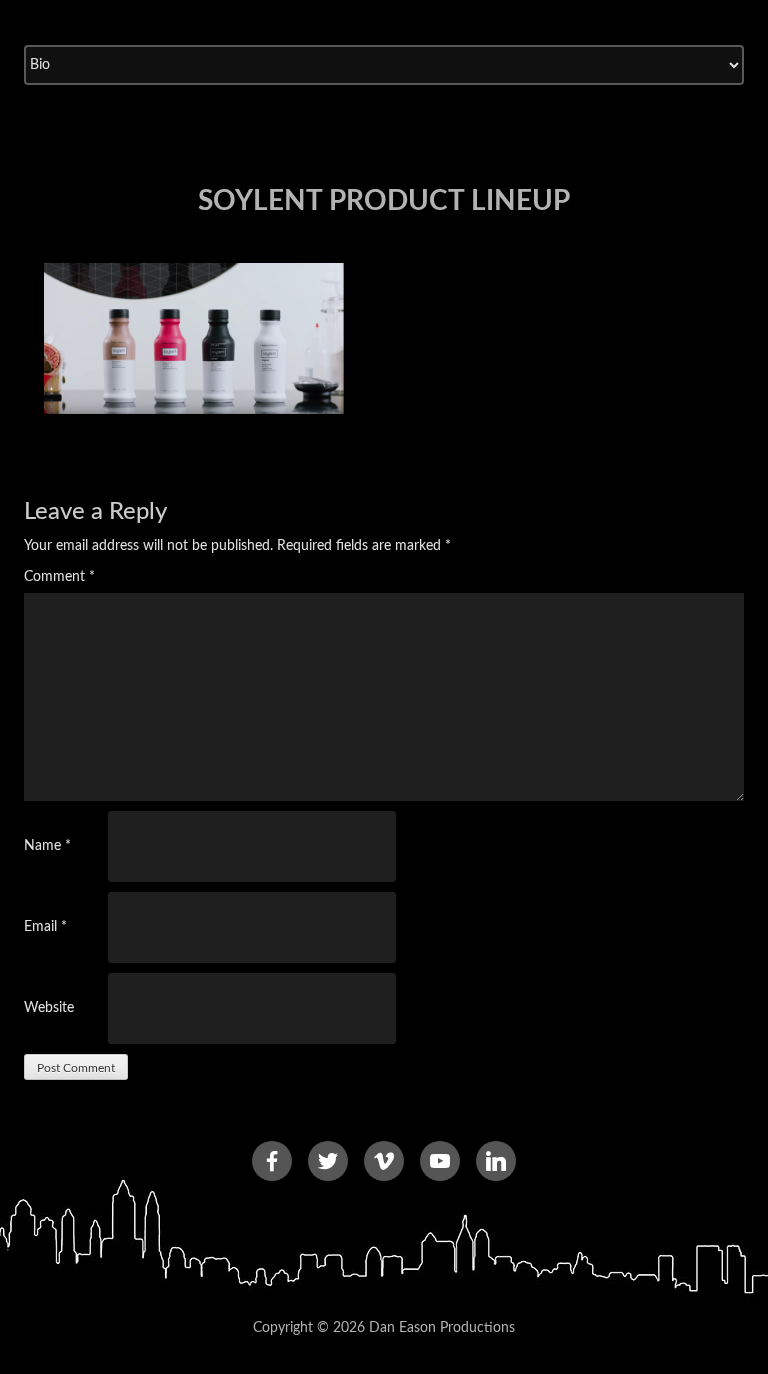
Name (47, 846)
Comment (59, 577)
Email (45, 927)
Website (49, 1008)
